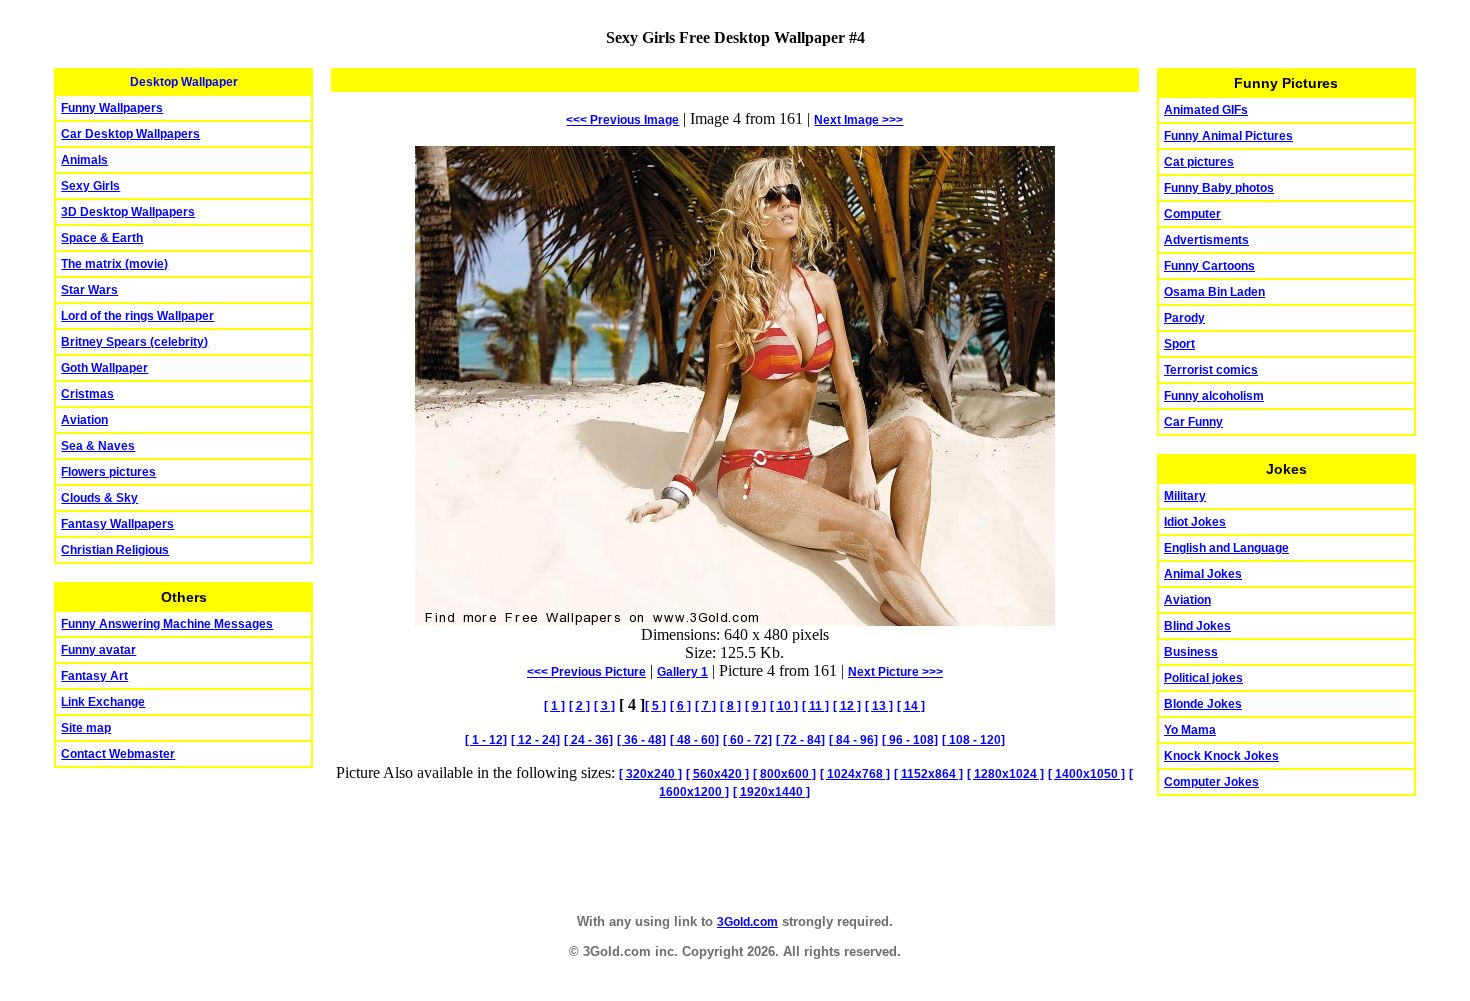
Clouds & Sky (99, 498)
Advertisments (1206, 240)
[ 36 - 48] (641, 740)
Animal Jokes (1203, 574)
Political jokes (1203, 678)
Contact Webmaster (118, 754)
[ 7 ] (705, 706)
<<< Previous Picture (586, 672)
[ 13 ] (879, 706)
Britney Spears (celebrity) (134, 342)
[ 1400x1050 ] (1086, 774)
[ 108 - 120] (973, 740)
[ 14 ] (911, 706)
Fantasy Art (94, 676)
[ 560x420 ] (717, 774)
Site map (86, 728)
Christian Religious (115, 550)
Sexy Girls (90, 186)
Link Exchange (103, 702)
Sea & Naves (98, 446)
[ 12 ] (847, 706)
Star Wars (89, 290)
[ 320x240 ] (650, 774)
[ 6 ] (680, 706)
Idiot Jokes (1195, 522)
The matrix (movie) (114, 264)
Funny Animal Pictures (1228, 136)
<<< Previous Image (622, 120)
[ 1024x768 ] (855, 774)
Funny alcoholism (1214, 396)
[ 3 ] (604, 706)
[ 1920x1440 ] (771, 792)
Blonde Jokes (1203, 704)
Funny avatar (98, 650)
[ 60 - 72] (747, 740)
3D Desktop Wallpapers (128, 212)
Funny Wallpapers (112, 108)
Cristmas (87, 394)
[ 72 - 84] (800, 740)
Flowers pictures (108, 472)
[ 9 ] (755, 706)
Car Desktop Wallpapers (130, 134)
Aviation (84, 420)
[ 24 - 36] (588, 740)
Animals (84, 160)
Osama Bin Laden (1214, 292)
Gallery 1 (682, 672)
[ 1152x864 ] (928, 774)
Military (1185, 496)
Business (1191, 652)
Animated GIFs (1206, 110)
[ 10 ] (784, 706)
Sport (1179, 344)
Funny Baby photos (1219, 188)
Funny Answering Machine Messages (167, 624)
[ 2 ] (579, 706)
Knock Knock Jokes (1221, 756)
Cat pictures (1199, 162)
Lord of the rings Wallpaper (137, 316)
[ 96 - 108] (910, 740)
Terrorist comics (1211, 370)
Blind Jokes (1197, 626)
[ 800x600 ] (784, 774)
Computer (1192, 214)
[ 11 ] (815, 706)
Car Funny (1193, 422)
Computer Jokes (1211, 782)
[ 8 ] (730, 706)
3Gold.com (747, 922)
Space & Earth (102, 238)
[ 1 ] (554, 706)
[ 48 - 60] (694, 740)
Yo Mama (1190, 730)
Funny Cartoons (1209, 266)
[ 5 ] (655, 706)
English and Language (1226, 548)
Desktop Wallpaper (184, 82)
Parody (1184, 318)
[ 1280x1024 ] (1005, 774)
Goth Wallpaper (104, 368)
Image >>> (858, 120)
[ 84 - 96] (853, 740)
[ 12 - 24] (535, 740)
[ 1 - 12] (486, 740)
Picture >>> (895, 672)
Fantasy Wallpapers (117, 524)
